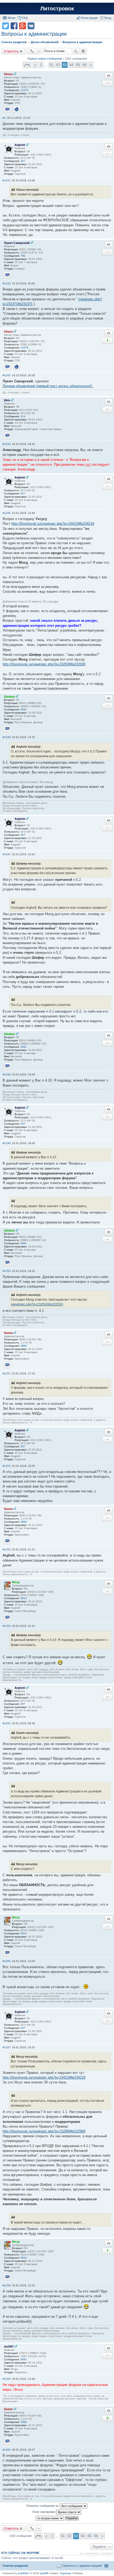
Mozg (16, 1582)
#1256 (7, 1961)
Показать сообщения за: (43, 2506)
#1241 (7, 180)
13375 (24, 90)
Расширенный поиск (83, 51)
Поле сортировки (44, 2512)
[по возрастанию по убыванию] (50, 2518)
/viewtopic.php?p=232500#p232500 (37, 1304)
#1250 (7, 1271)
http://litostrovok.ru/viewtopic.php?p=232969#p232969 (44, 2131)
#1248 (7, 1074)
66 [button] (85, 65)
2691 (24, 709)
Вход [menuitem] (108, 18)
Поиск (76, 51)
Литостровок (57, 9)
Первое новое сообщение (45, 59)
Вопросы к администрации (34, 34)
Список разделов (15, 2566)
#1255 (7, 1723)
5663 (24, 2359)
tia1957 (9, 2346)
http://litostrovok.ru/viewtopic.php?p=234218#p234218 (53, 524)
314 (23, 416)
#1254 (7, 1626)
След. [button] (91, 65)
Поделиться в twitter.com (6, 26)
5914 (24, 1598)
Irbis (7, 400)
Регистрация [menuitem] (89, 18)
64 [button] (71, 65)
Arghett (20, 145)
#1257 (7, 2047)
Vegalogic (66, 2573)
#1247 (7, 854)
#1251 (7, 1373)
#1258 (7, 2285)
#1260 (7, 2450)
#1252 (7, 1466)
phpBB (44, 2573)
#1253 (7, 1549)
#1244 (7, 444)
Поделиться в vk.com (31, 26)
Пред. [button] (35, 65)
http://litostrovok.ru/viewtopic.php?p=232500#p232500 (44, 664)
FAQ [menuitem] (25, 18)
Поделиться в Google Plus (23, 26)
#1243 (7, 375)
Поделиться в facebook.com (14, 26)
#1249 (7, 1143)
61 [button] (51, 65)
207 (23, 161)
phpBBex (24, 2573)
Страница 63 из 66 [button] (27, 65)
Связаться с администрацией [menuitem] (82, 2566)
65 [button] (78, 65)
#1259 (7, 2379)
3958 (24, 1346)
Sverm (8, 1333)
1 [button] (41, 65)
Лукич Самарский (17, 243)
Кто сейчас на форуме (20, 2553)
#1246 (7, 737)
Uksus (8, 74)
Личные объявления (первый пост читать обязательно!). (48, 386)
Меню (12, 18)
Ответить (11, 51)
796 (23, 256)
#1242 (7, 283)
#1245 (7, 513)
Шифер (9, 697)
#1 (4, 118)
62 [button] (58, 65)
